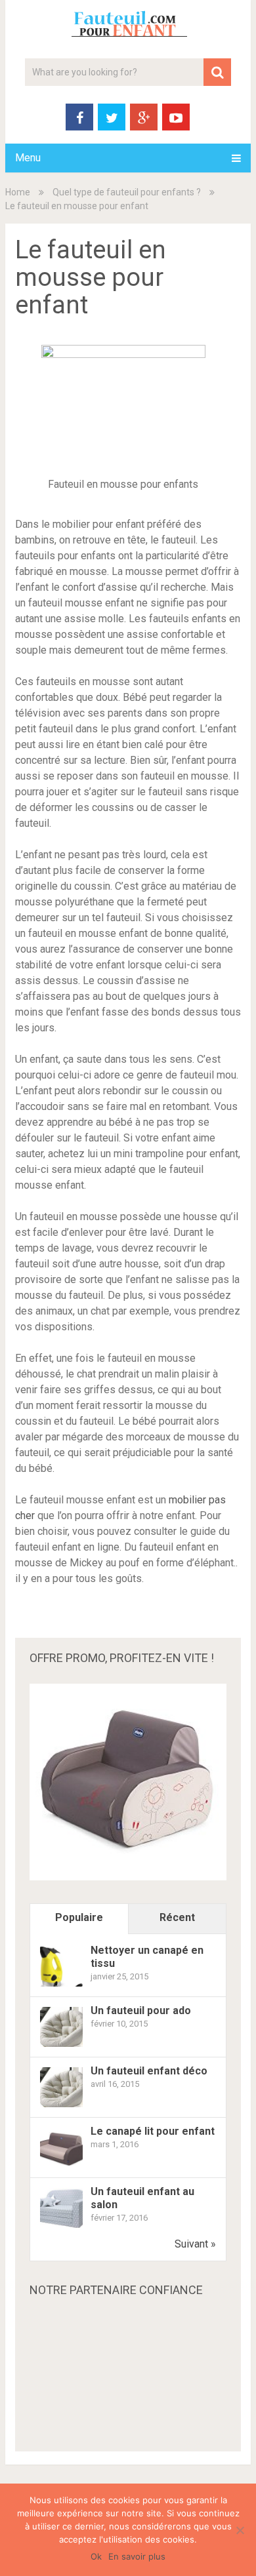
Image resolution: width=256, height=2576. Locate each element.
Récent (177, 1917)
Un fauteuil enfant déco (149, 2071)
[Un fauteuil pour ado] (61, 2046)
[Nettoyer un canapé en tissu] (61, 1986)
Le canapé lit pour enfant (153, 2131)
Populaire (79, 1917)
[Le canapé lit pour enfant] (61, 2167)
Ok (96, 2556)
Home (18, 192)
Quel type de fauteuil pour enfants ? (127, 192)
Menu (28, 158)
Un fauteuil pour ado (141, 2011)
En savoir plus (137, 2556)
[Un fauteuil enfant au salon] (61, 2227)
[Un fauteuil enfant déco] (61, 2106)
